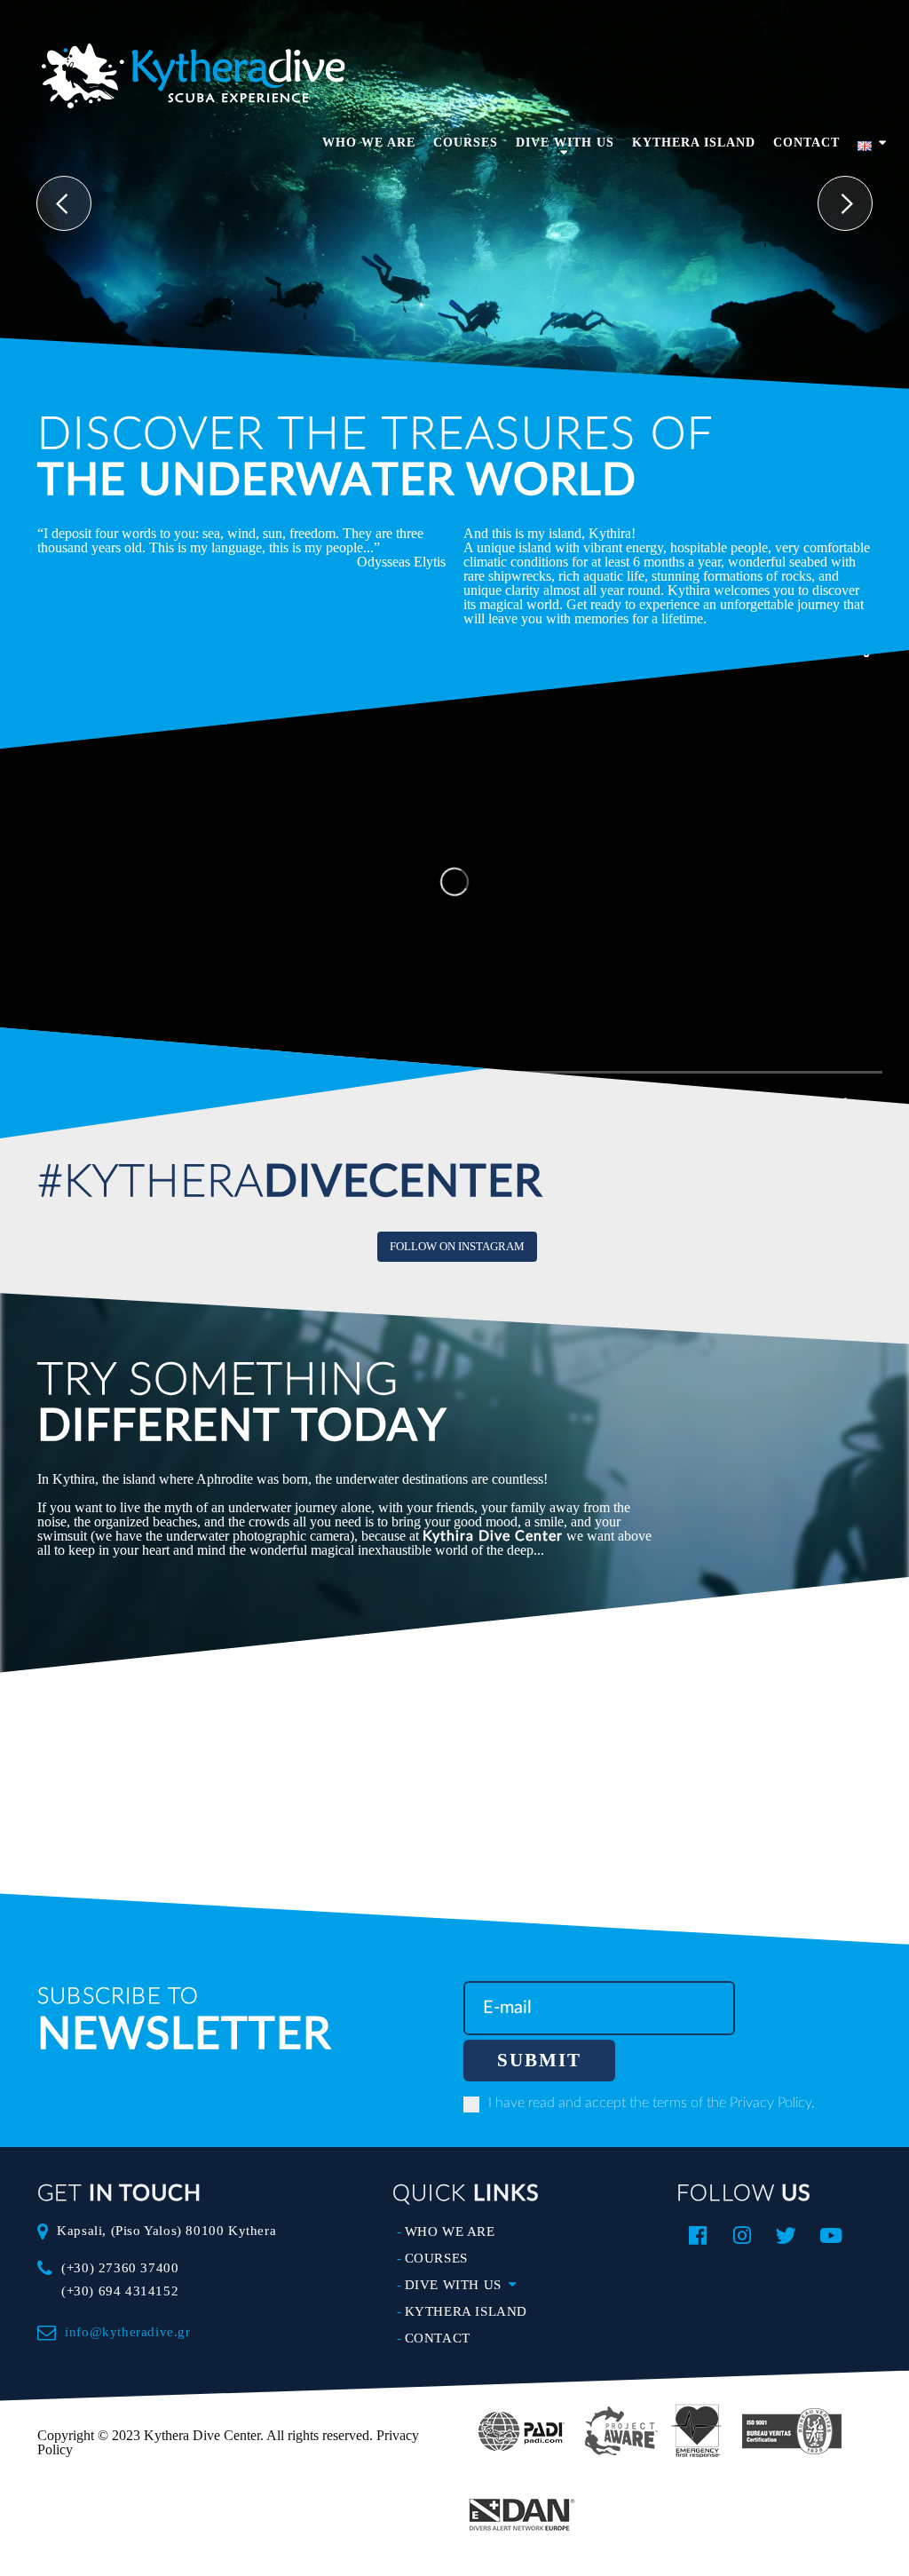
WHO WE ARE (369, 143)
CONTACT (806, 143)
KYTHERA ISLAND (694, 143)
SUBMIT (539, 2060)
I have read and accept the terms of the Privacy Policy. (652, 2103)
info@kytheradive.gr (127, 2332)
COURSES (466, 143)
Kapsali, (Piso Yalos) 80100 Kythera (166, 2231)
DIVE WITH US (565, 143)
